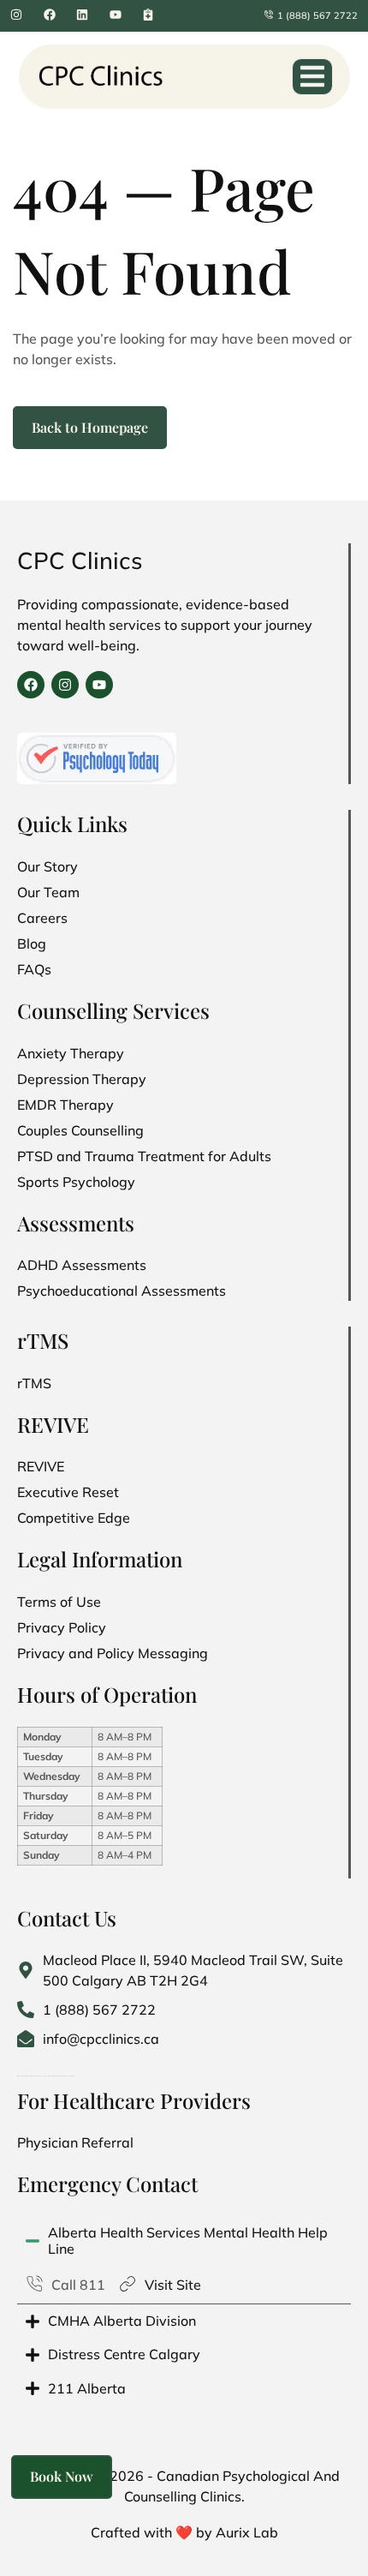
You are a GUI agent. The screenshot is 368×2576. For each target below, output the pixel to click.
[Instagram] (65, 685)
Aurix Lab (247, 2532)
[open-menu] (312, 77)
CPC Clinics (80, 560)
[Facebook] (31, 685)
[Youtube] (99, 685)
